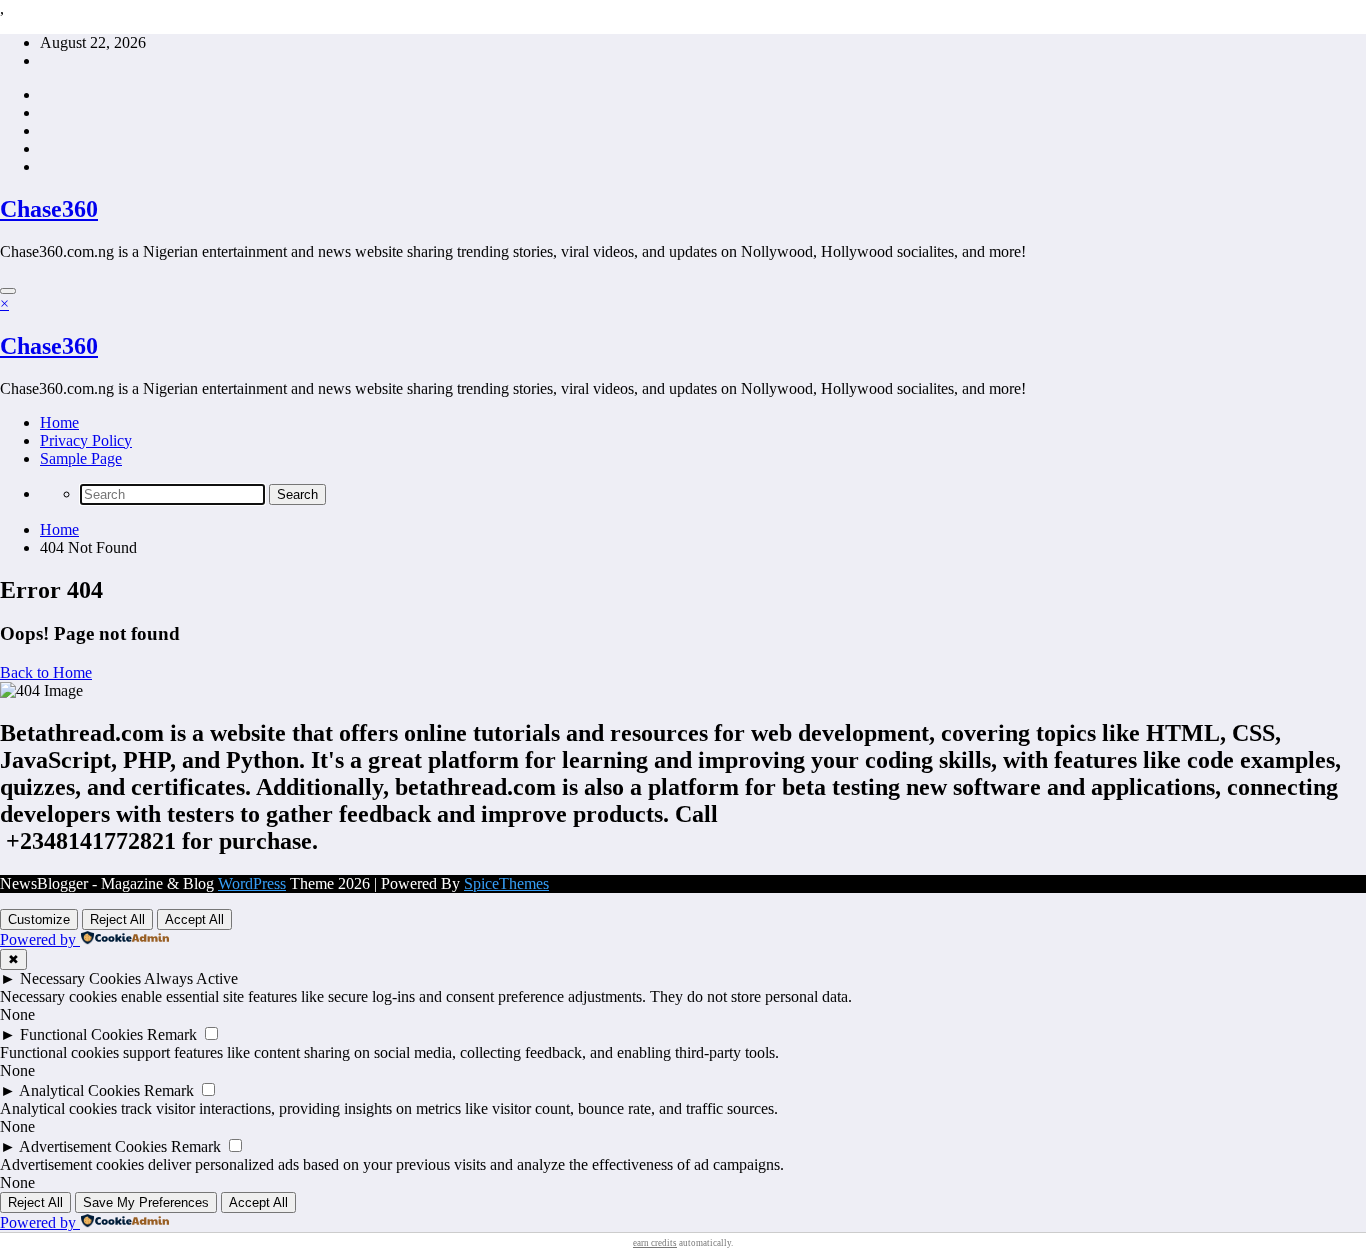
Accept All (194, 919)
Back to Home (46, 672)
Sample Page (81, 458)
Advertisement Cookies (93, 1146)
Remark (172, 1034)
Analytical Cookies (79, 1090)
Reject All (117, 919)
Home (59, 422)
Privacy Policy (86, 440)
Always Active (191, 978)
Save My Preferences (146, 1202)
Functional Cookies (81, 1034)
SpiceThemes (506, 883)
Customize (39, 919)
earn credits (655, 1243)
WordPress (252, 883)
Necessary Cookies (80, 978)
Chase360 (49, 209)
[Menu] (8, 291)
